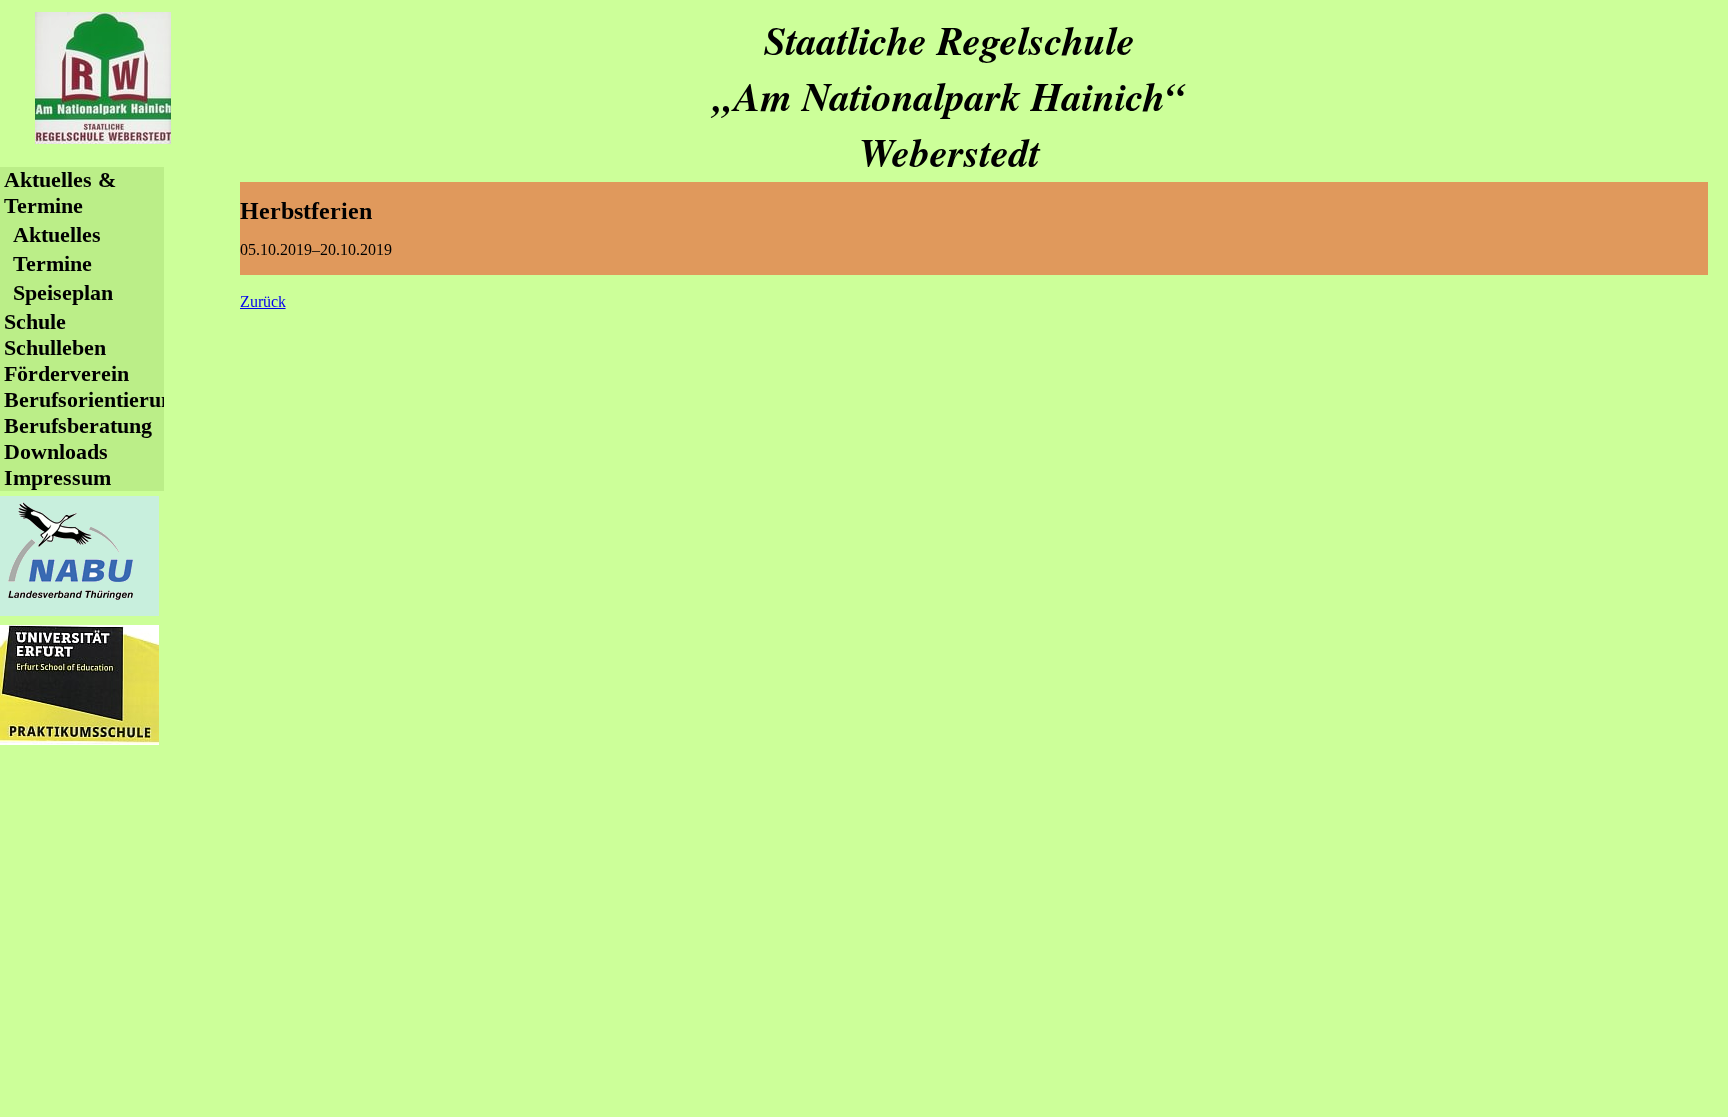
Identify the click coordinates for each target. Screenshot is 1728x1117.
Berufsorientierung (94, 399)
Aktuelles (57, 234)
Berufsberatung (78, 425)
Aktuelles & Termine (60, 192)
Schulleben (55, 347)
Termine (52, 263)
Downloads (56, 451)
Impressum (57, 477)
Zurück (263, 301)
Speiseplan (63, 292)
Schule (35, 321)
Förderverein (66, 373)
